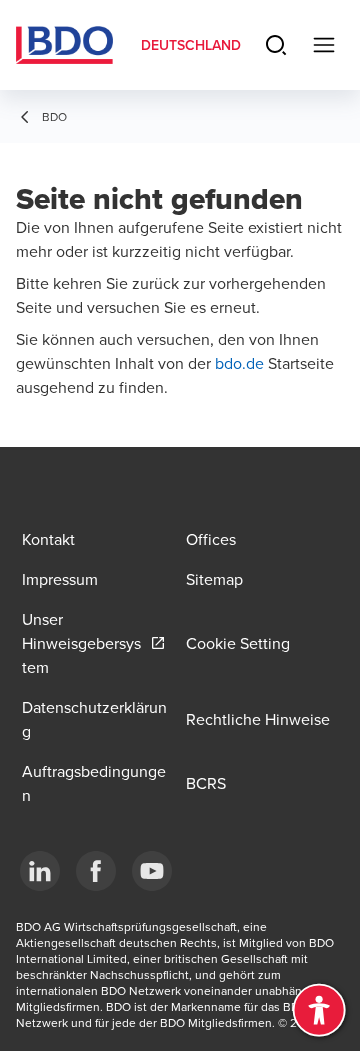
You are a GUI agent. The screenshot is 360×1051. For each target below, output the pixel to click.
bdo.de (241, 363)
